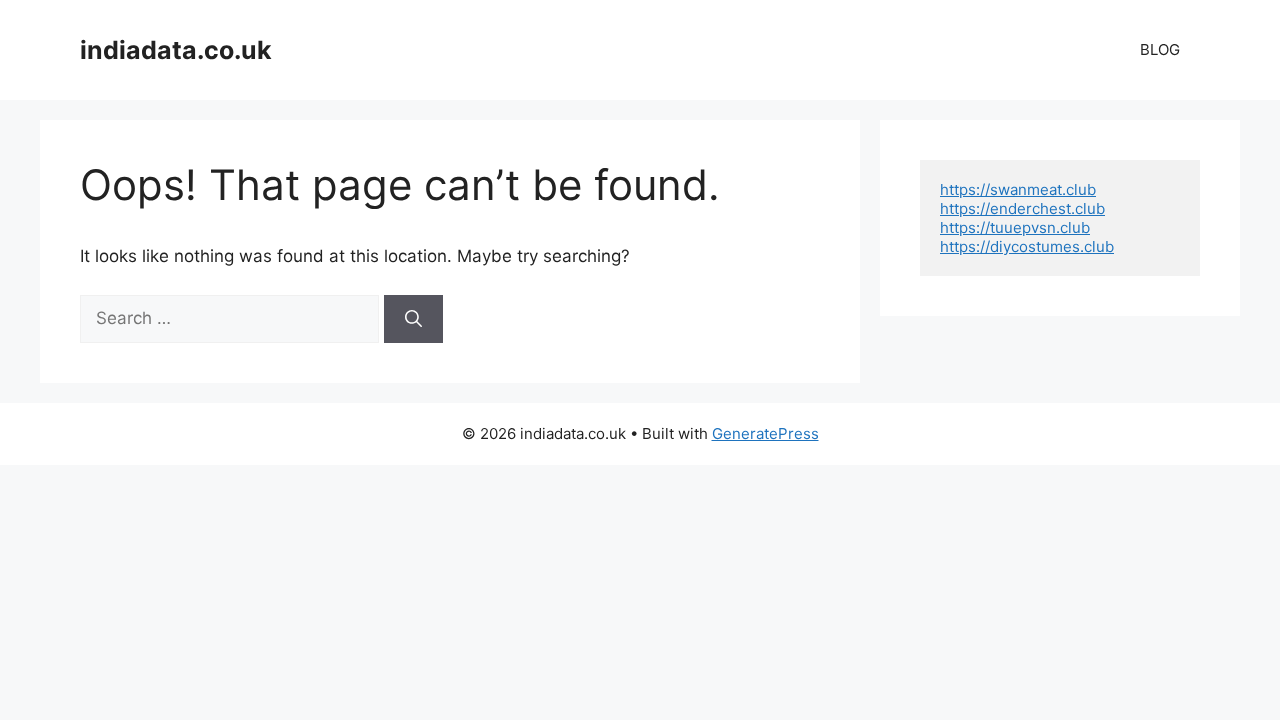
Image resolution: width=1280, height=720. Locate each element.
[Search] (413, 319)
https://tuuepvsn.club (1015, 227)
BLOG (1160, 49)
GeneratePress (765, 433)
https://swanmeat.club (1018, 189)
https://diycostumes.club (1027, 246)
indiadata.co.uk (176, 50)
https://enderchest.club (1022, 208)
